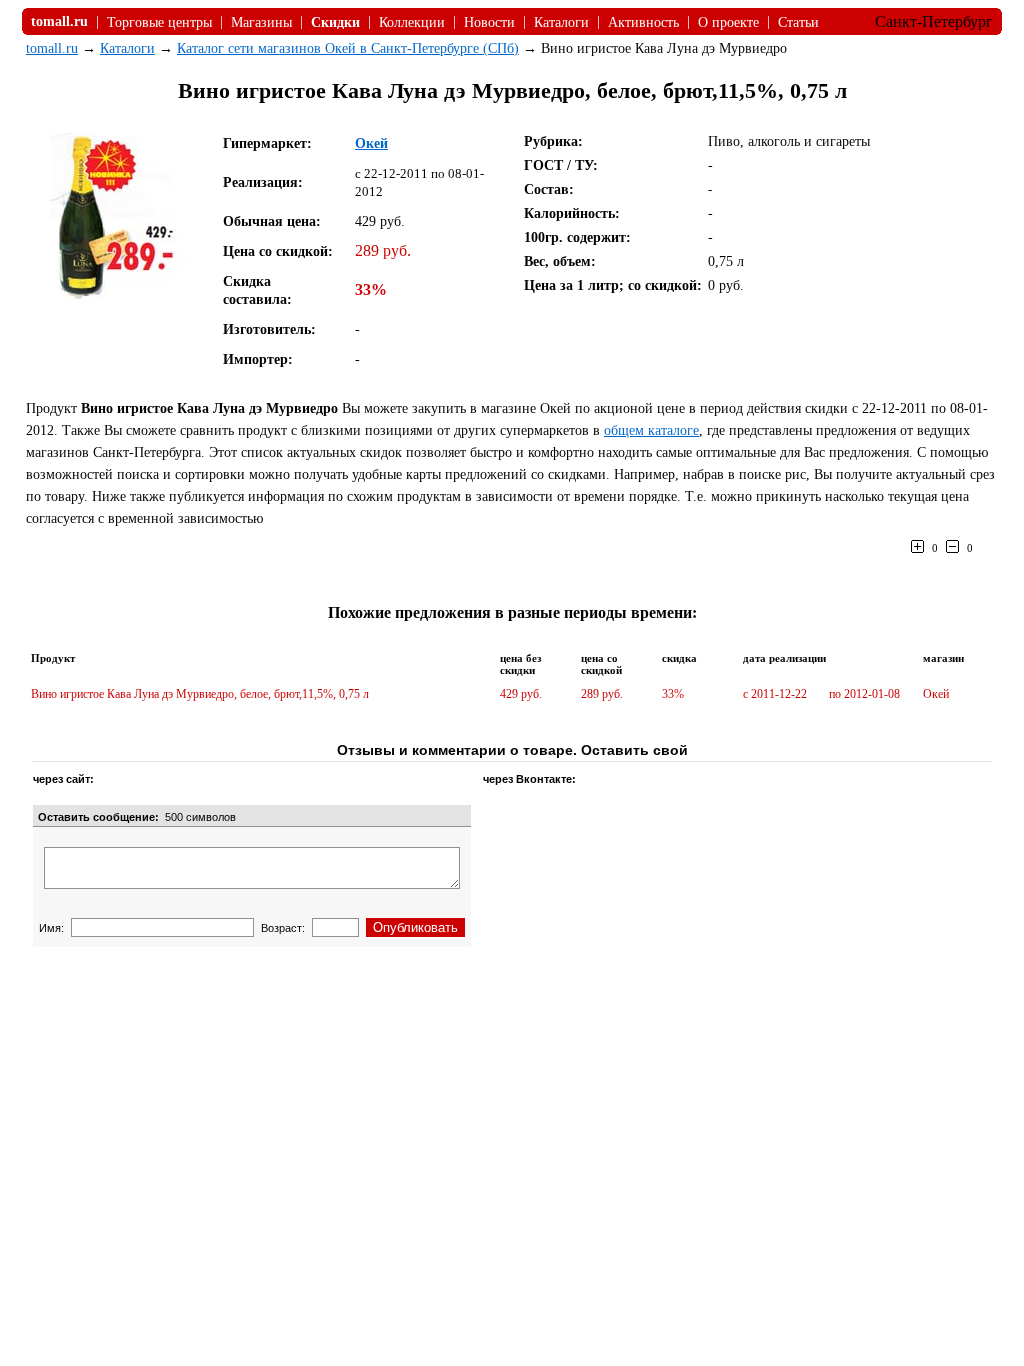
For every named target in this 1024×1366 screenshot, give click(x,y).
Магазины (261, 22)
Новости (489, 22)
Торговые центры (159, 22)
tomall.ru (52, 48)
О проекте (728, 22)
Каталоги (561, 22)
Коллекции (412, 22)
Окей (371, 143)
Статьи (798, 22)
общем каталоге (651, 430)
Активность (643, 22)
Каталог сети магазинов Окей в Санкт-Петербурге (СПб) (348, 48)
